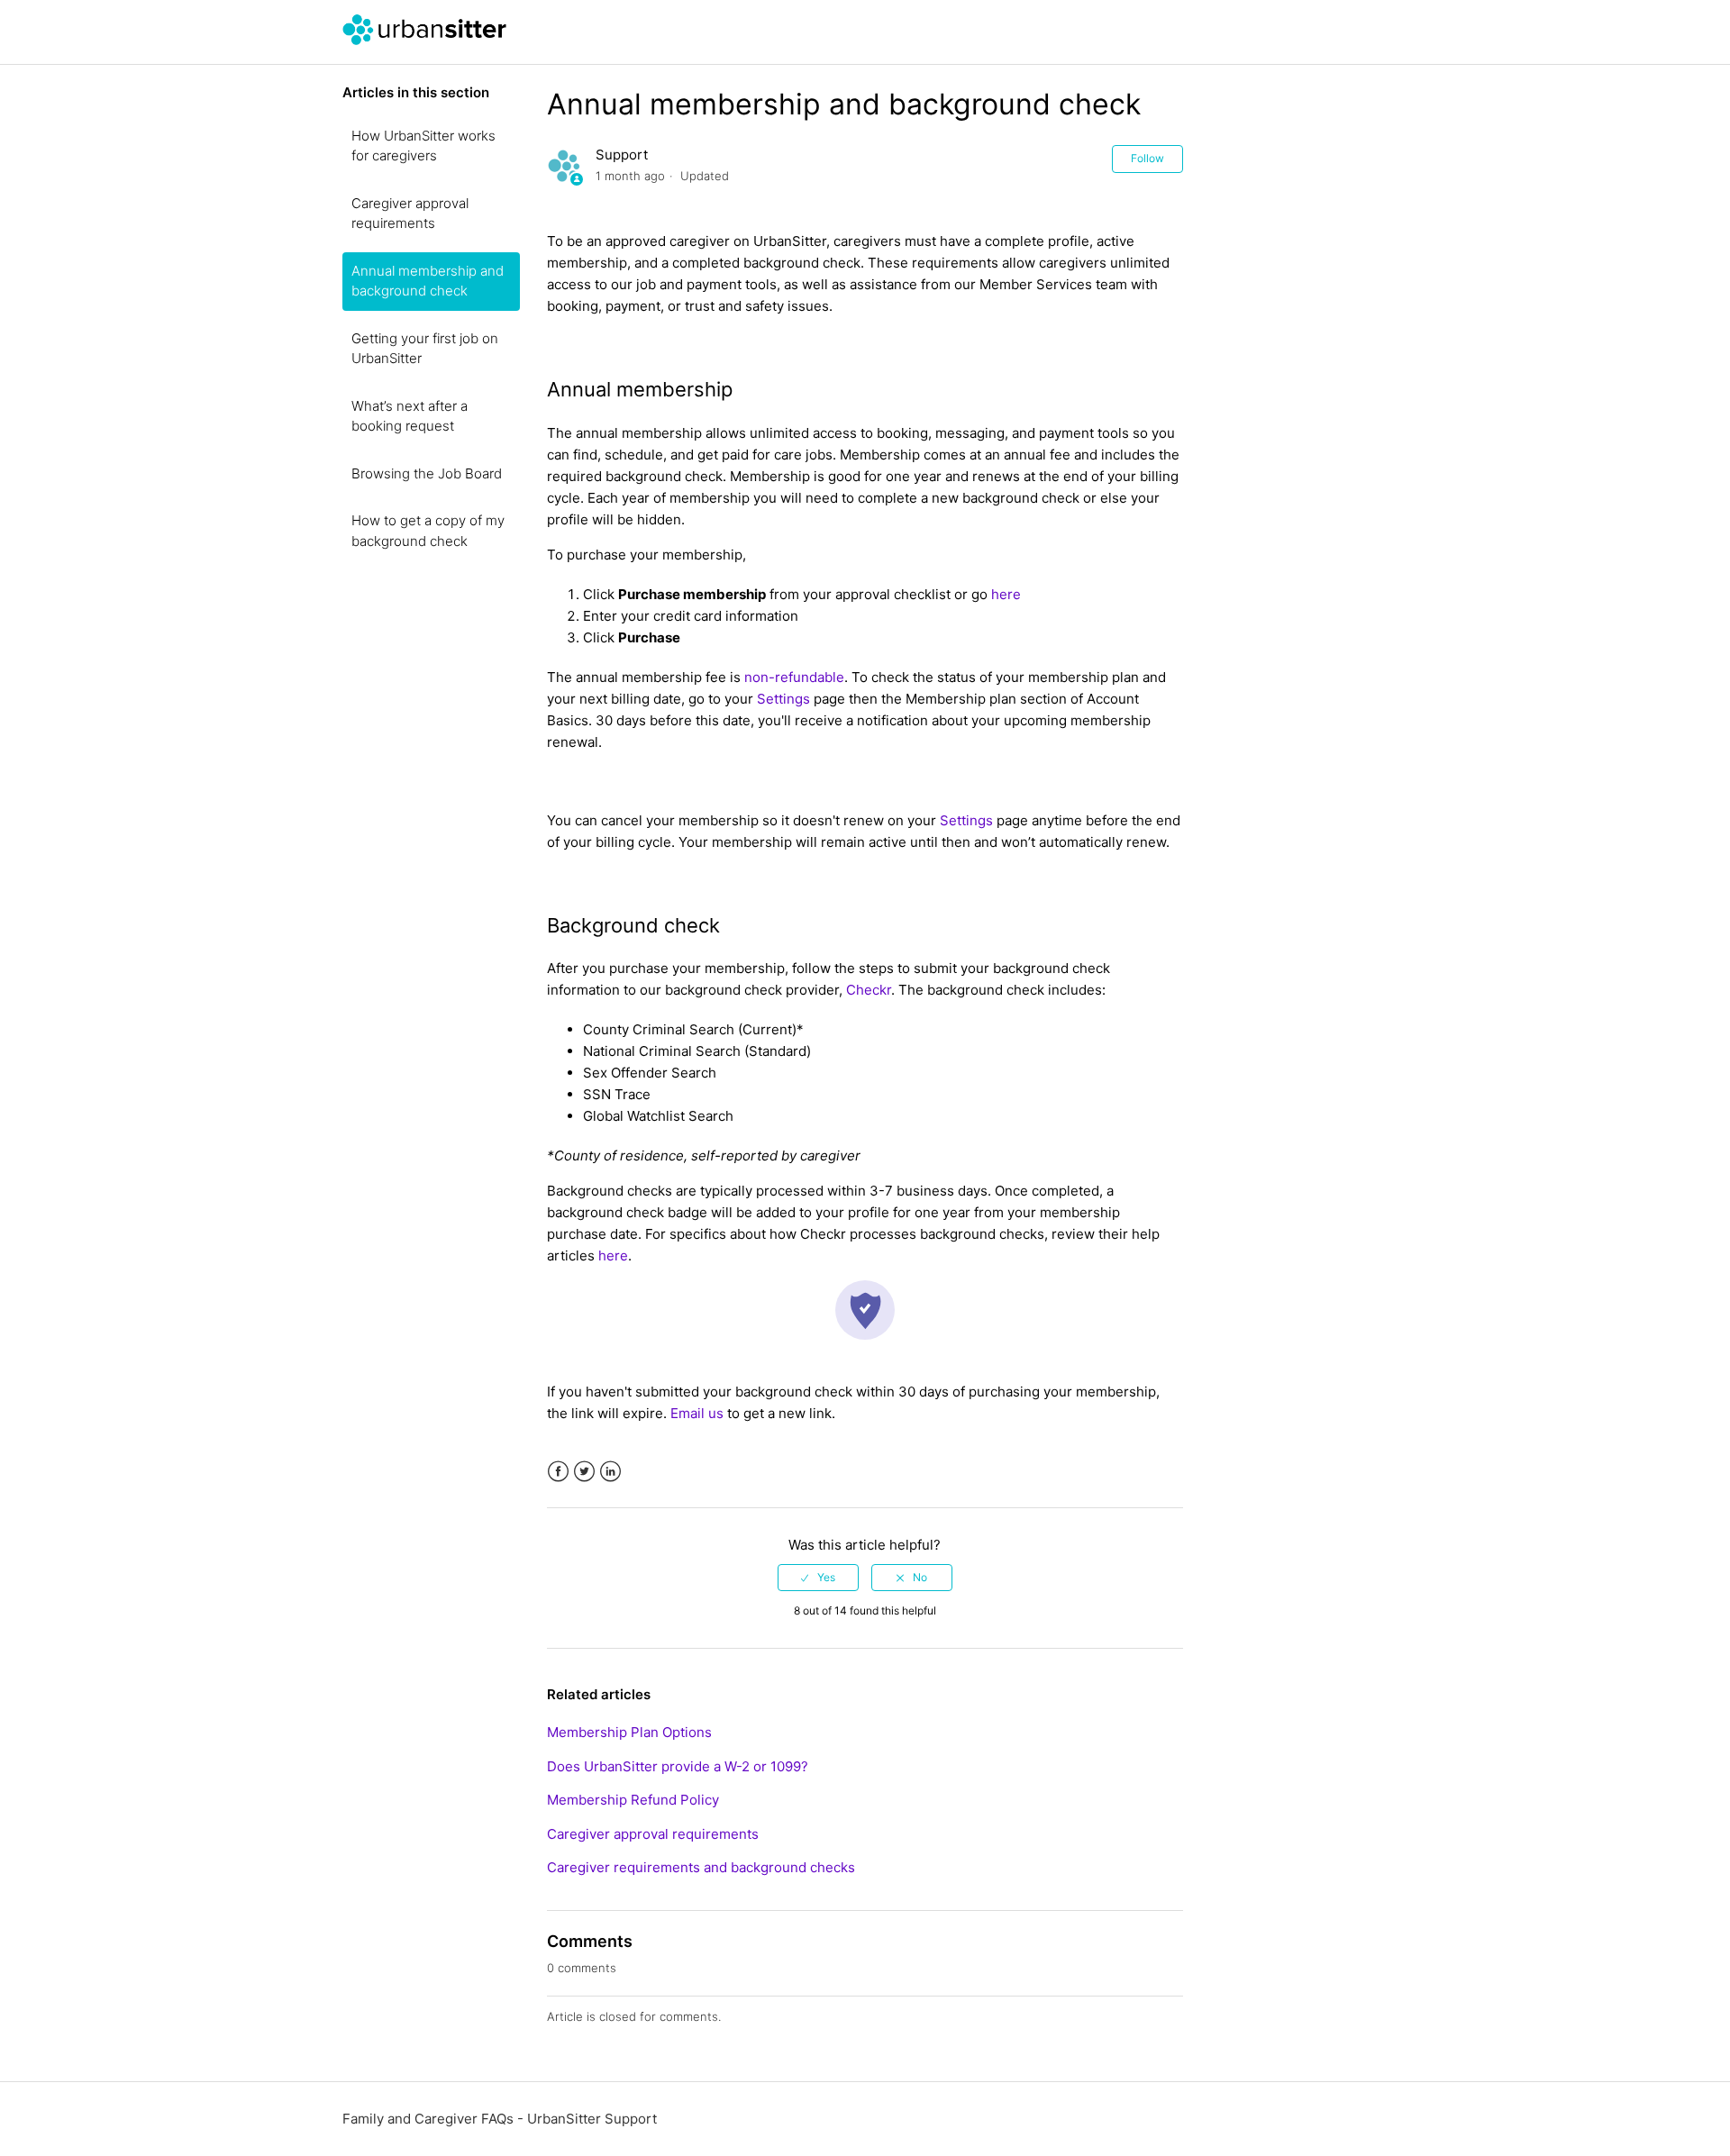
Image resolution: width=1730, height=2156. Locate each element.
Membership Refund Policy (633, 1800)
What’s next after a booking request (410, 416)
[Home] (424, 41)
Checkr (869, 990)
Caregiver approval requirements (410, 214)
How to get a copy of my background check (428, 531)
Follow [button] (1147, 158)
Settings (783, 699)
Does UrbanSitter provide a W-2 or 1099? (678, 1766)
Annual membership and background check (428, 281)
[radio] (818, 1578)
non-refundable (794, 677)
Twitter (584, 1472)
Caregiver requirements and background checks (701, 1867)
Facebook (558, 1472)
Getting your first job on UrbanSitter (425, 349)
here (1006, 594)
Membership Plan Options (629, 1732)
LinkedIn (610, 1472)
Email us (697, 1413)
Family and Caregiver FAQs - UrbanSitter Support (500, 2119)
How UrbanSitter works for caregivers (423, 146)
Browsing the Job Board (427, 473)
